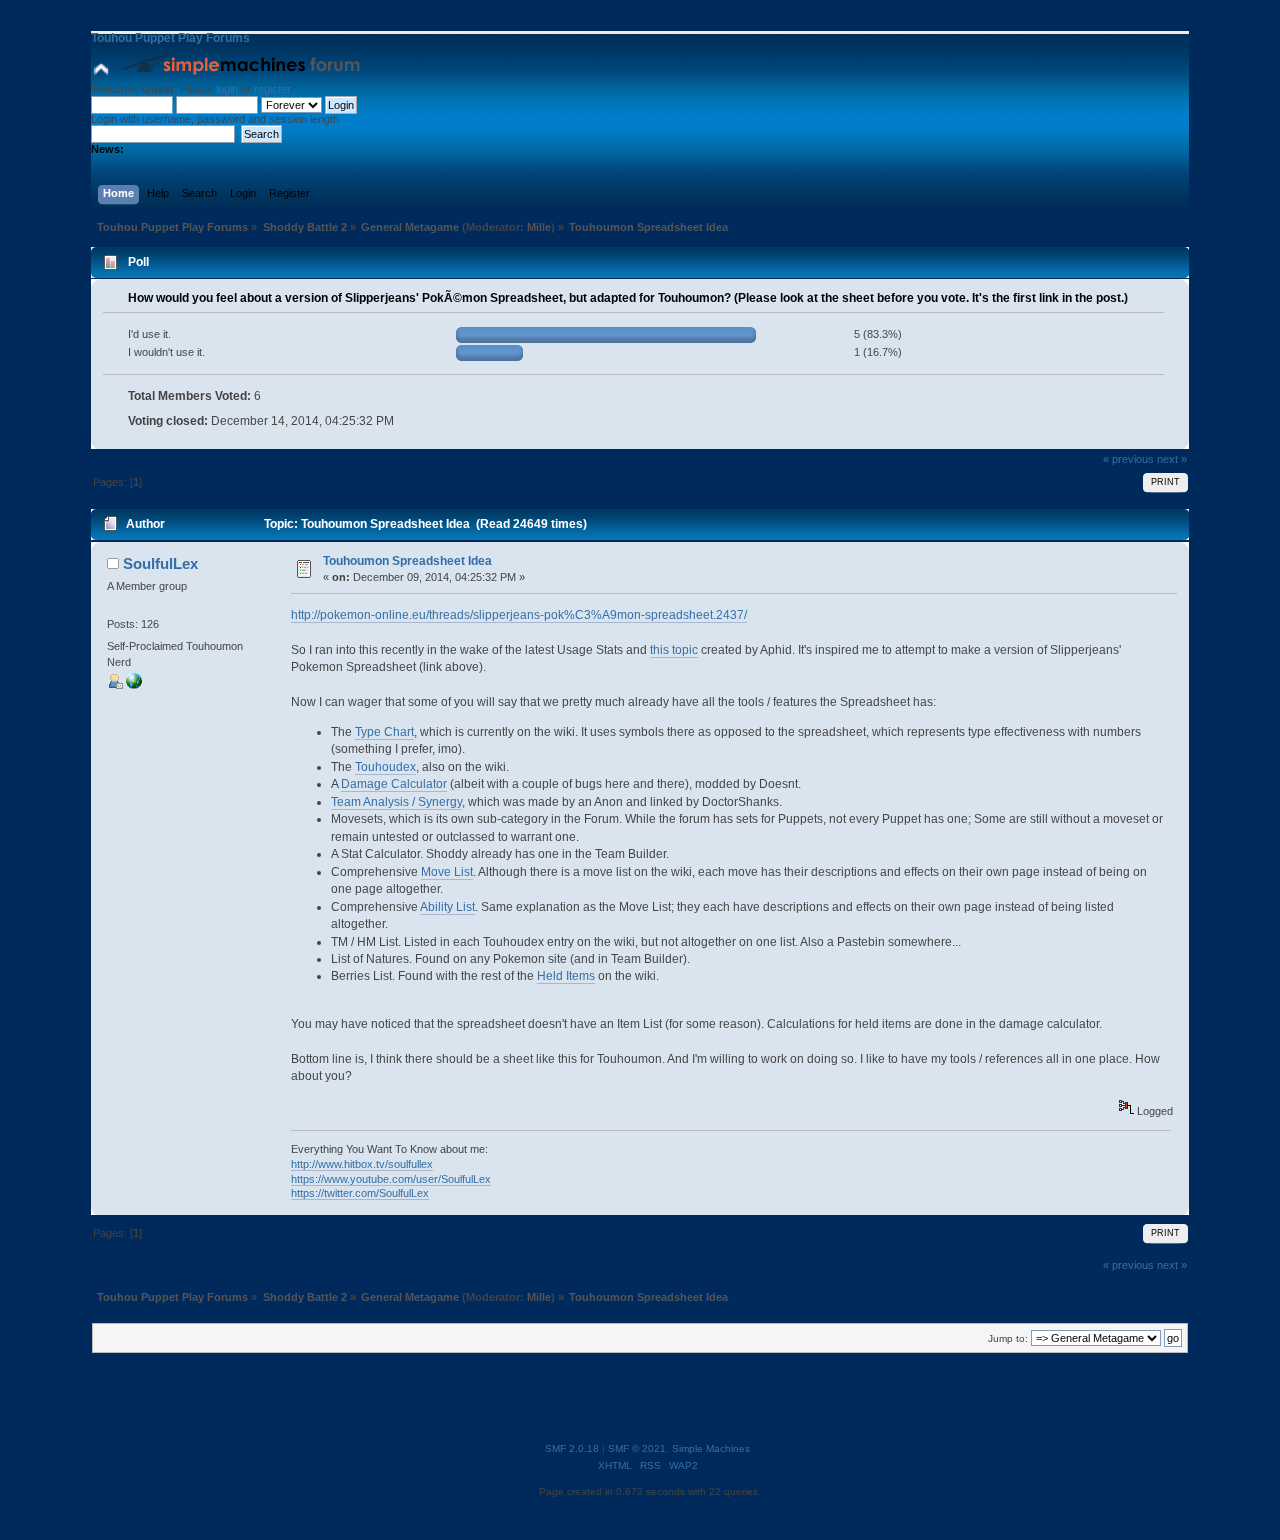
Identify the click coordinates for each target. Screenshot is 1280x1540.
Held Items (566, 976)
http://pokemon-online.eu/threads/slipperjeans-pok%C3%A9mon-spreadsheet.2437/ (519, 615)
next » (1172, 459)
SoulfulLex (160, 563)
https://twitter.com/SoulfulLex (360, 1193)
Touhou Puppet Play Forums (170, 38)
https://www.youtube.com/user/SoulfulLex (391, 1179)
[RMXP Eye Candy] (134, 685)
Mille (539, 227)
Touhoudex (385, 767)
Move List (447, 872)
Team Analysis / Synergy (396, 802)
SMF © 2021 (637, 1448)
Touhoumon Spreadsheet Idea (407, 561)
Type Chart (384, 732)
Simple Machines (711, 1448)
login (227, 89)
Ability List (447, 907)
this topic (674, 650)
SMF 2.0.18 (572, 1448)
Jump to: (1008, 1338)
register (272, 89)
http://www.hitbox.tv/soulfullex (362, 1164)
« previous (1128, 459)
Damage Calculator (394, 784)
